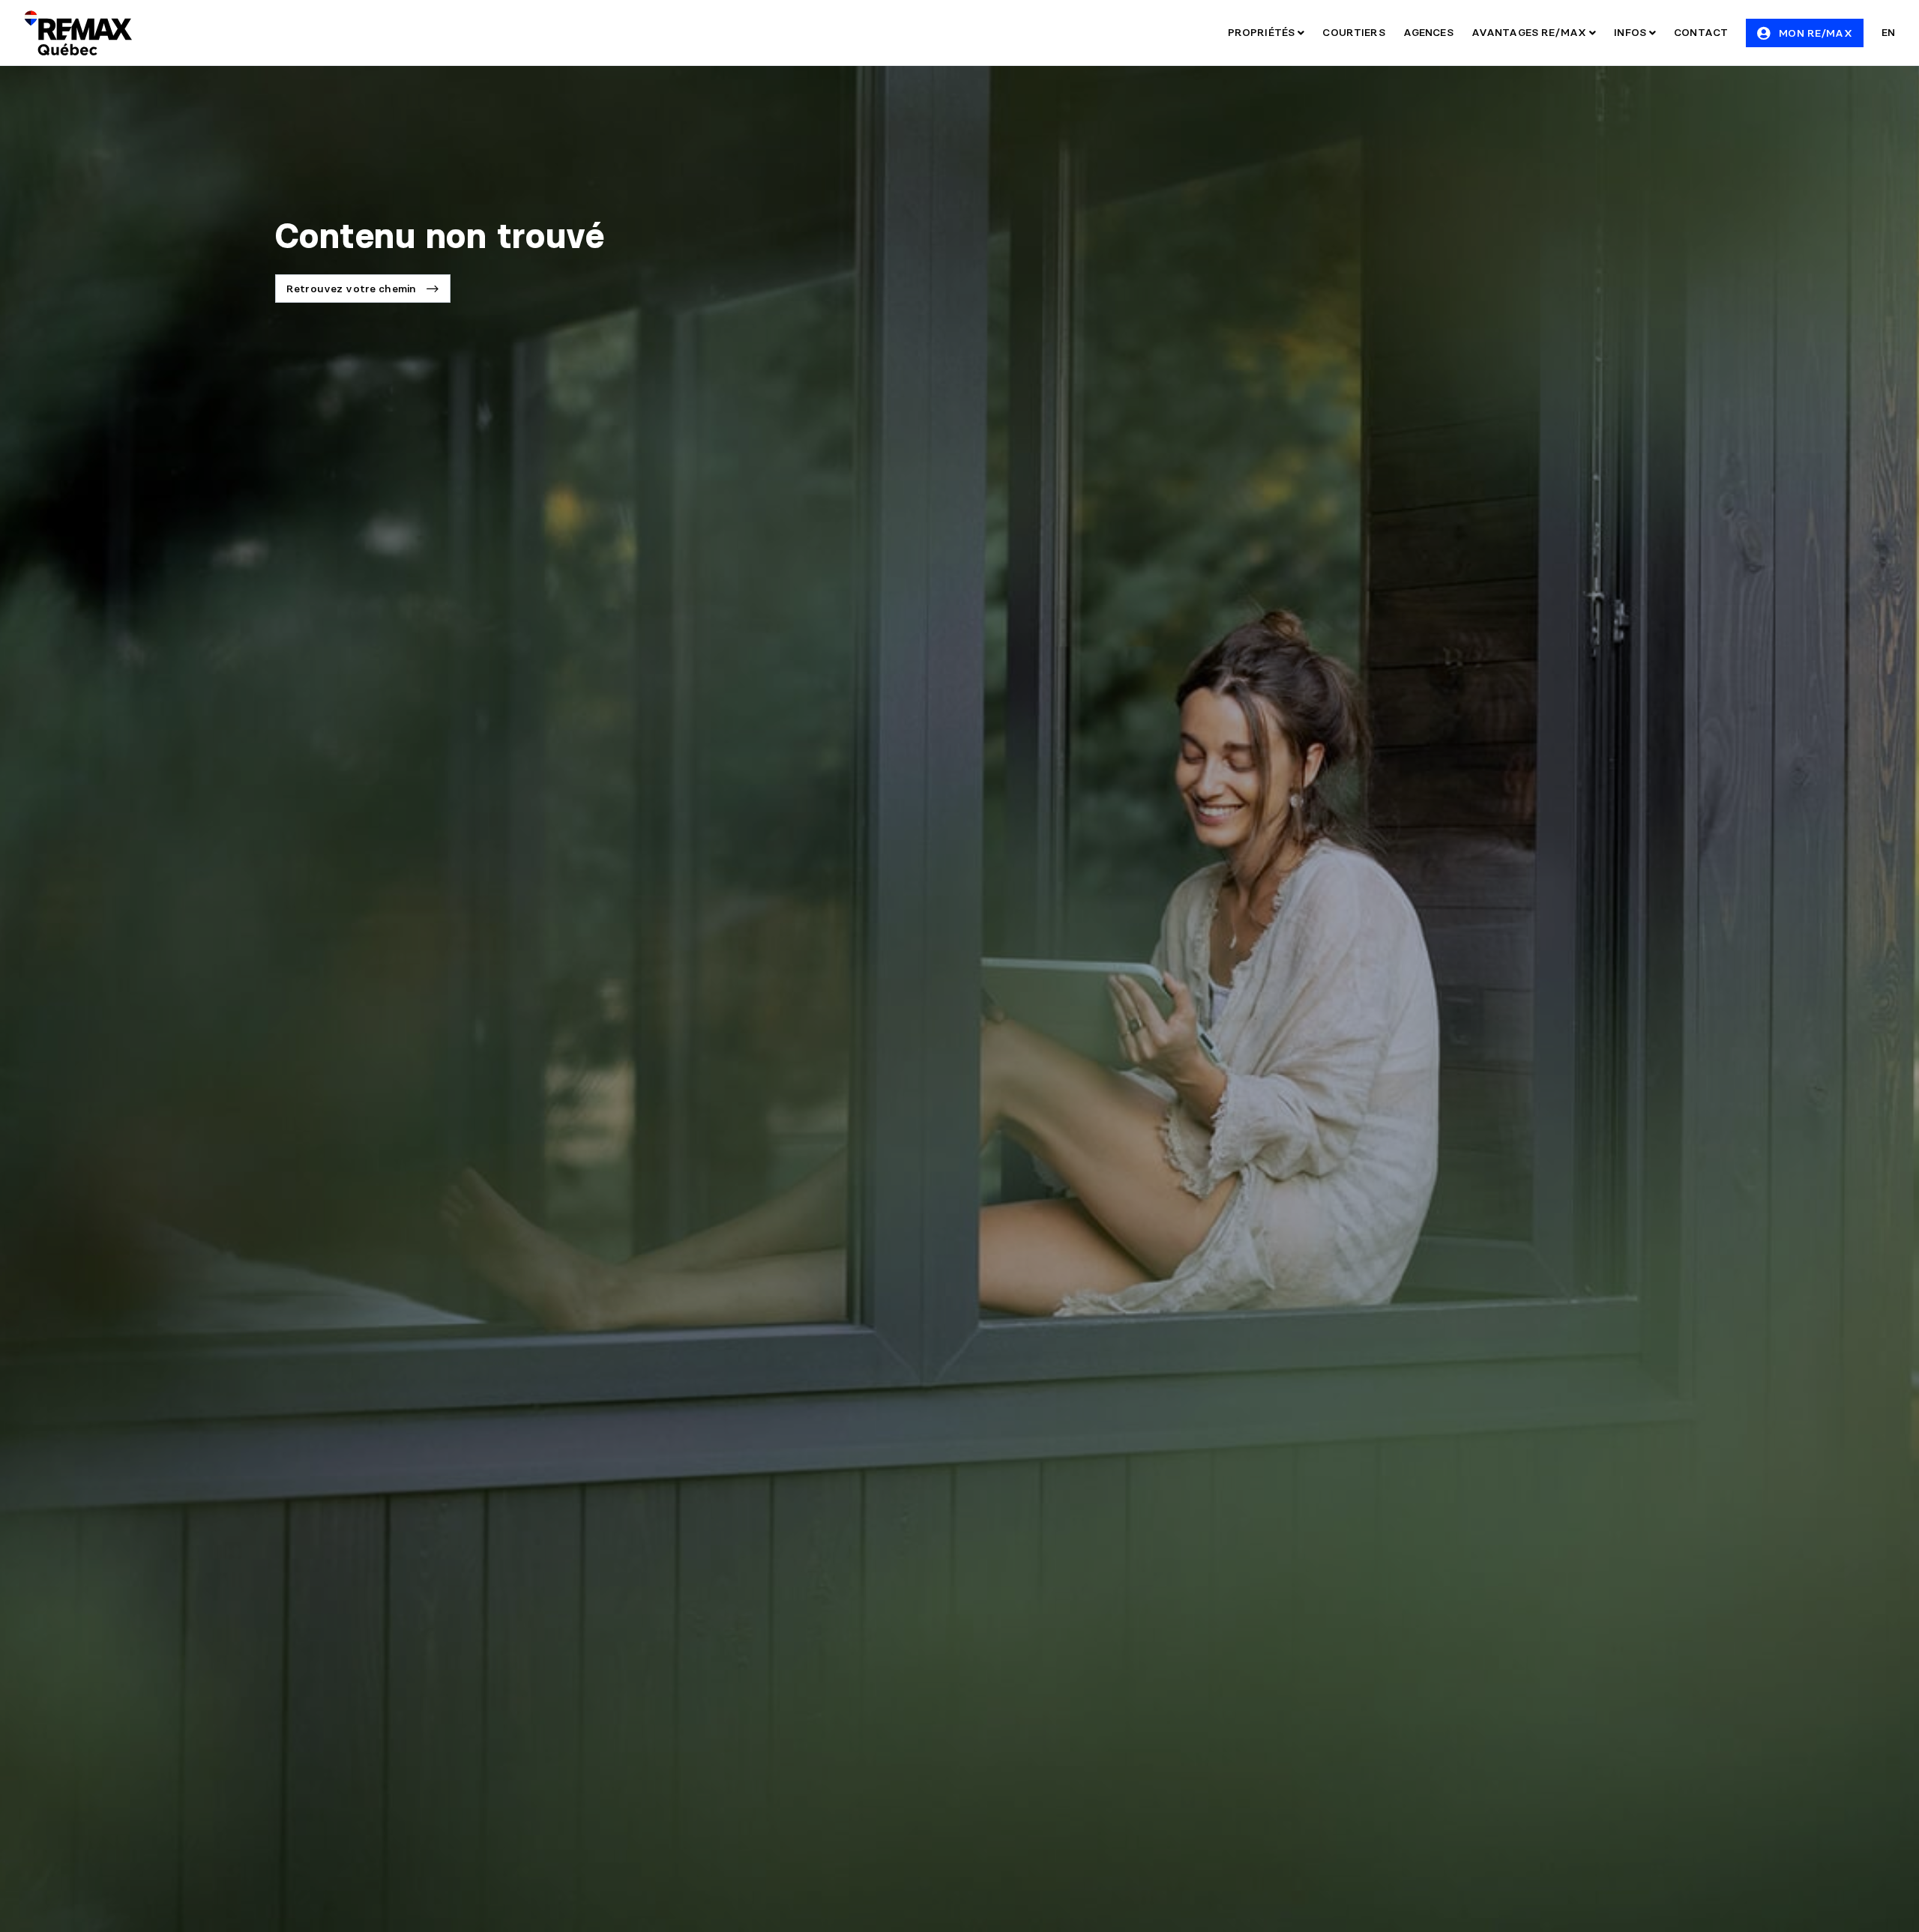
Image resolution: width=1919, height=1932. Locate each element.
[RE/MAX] (78, 33)
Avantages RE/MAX (1530, 32)
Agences (1428, 32)
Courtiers (1353, 32)
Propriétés (1263, 32)
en (1888, 32)
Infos (1632, 32)
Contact (1701, 32)
